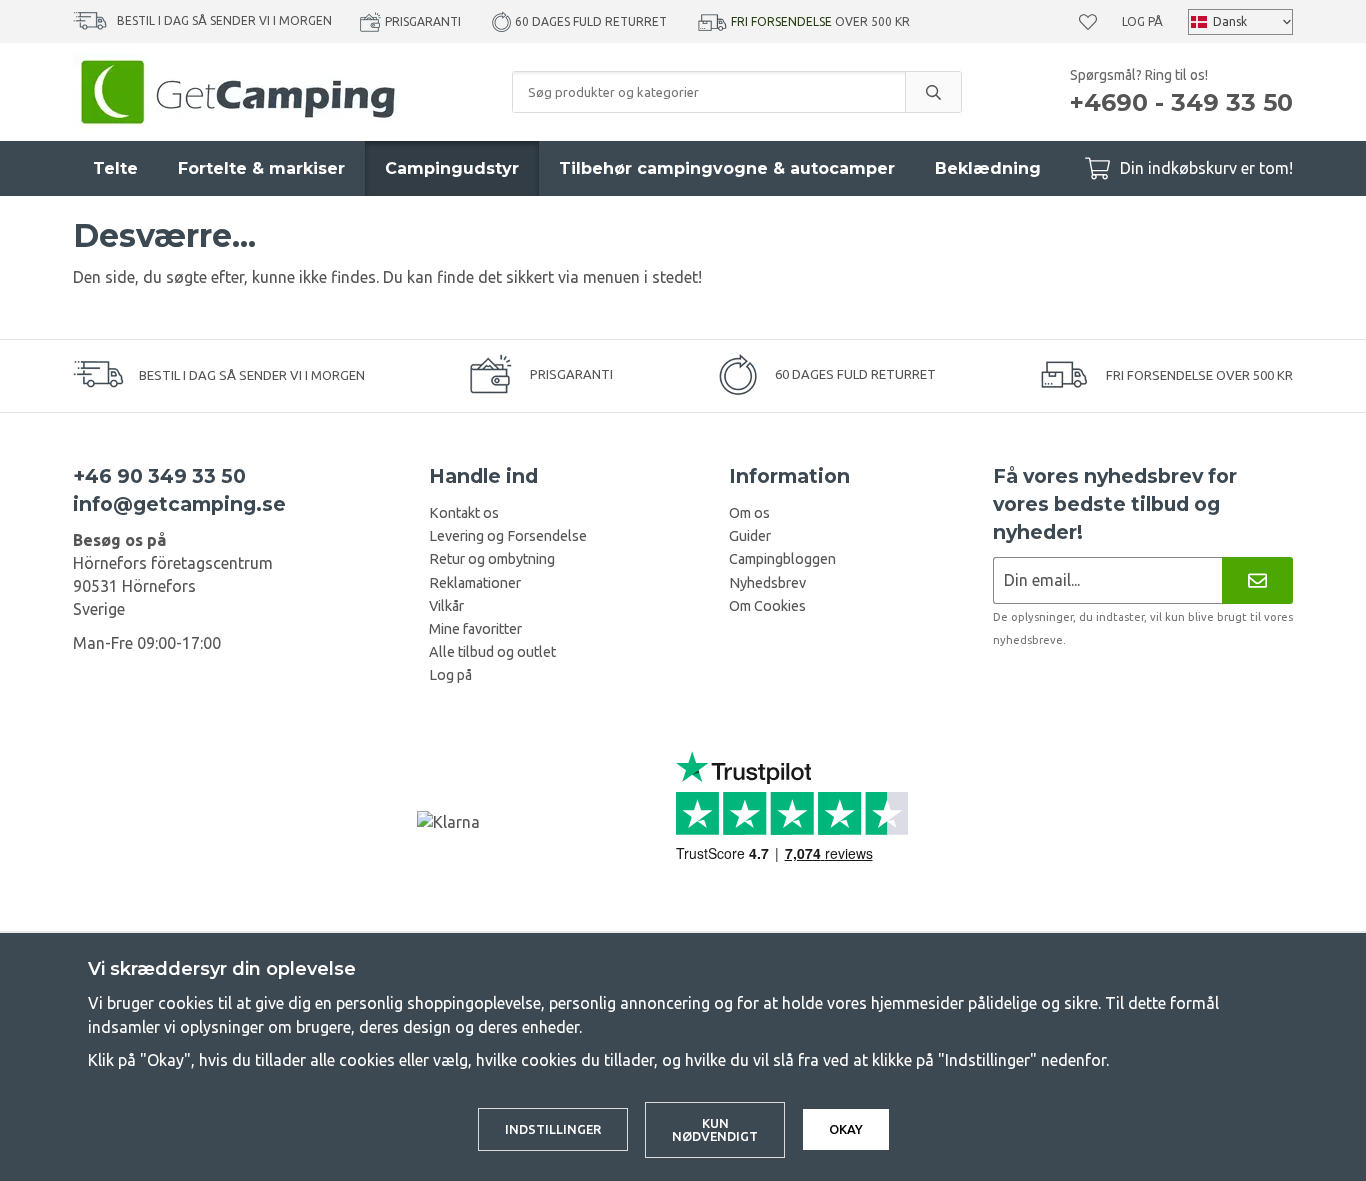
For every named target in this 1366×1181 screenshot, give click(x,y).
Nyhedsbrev (767, 583)
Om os (749, 513)
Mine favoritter (475, 629)
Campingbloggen (782, 559)
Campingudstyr (452, 168)
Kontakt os (464, 513)
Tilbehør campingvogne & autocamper (727, 168)
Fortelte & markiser (261, 168)
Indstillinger (553, 1129)
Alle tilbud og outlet (492, 652)
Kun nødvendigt (715, 1129)
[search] (933, 92)
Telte (115, 168)
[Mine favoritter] (1088, 22)
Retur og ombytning (492, 559)
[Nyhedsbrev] (1257, 580)
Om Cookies (767, 606)
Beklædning (988, 168)
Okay (846, 1129)
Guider (750, 536)
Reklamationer (475, 583)
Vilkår (446, 606)
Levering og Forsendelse (508, 536)
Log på (1142, 21)
